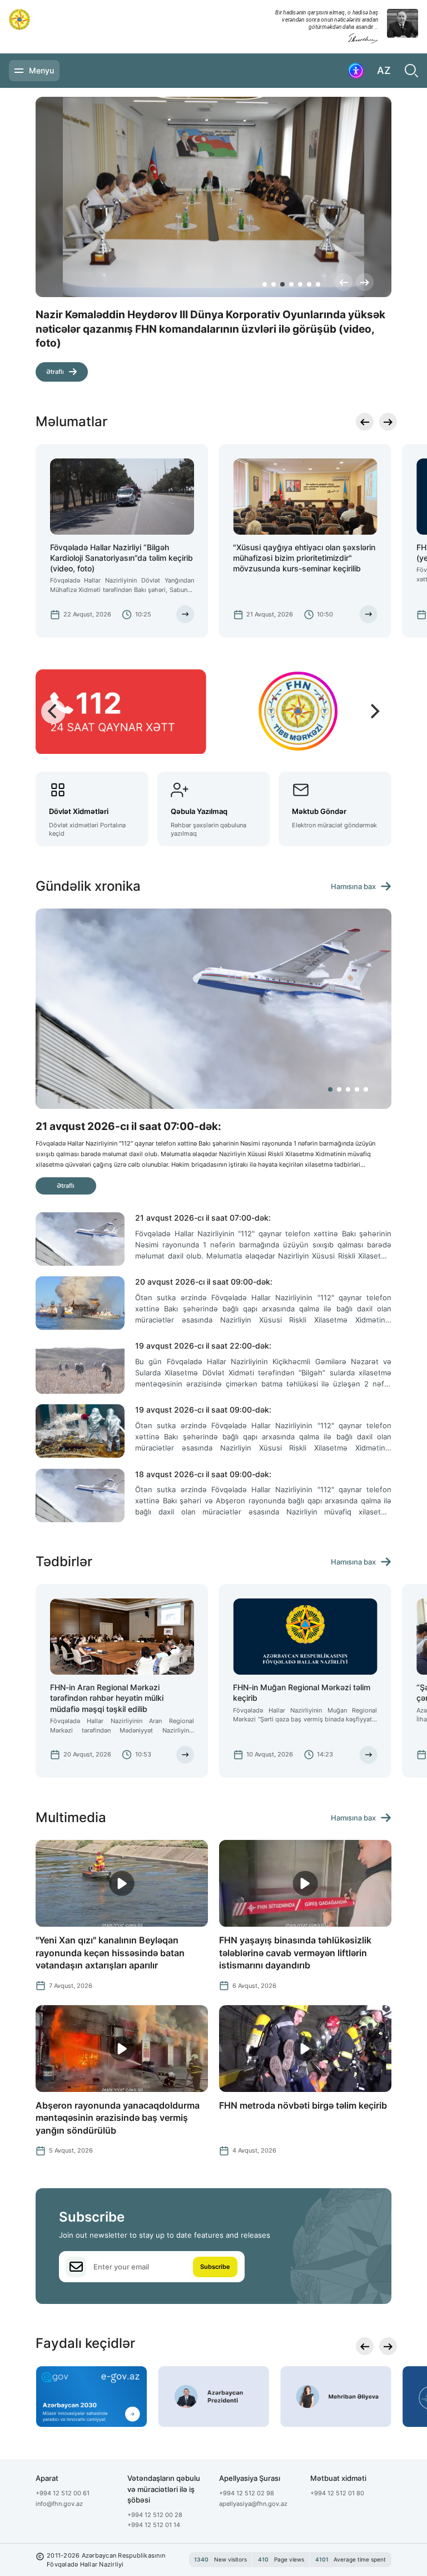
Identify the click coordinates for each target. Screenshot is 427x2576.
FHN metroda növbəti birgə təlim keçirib (303, 2105)
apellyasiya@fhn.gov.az (253, 2504)
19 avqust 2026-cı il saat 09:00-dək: (203, 1410)
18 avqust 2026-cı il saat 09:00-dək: (203, 1474)
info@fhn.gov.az (59, 2504)
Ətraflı (55, 358)
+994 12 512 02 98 (247, 2493)
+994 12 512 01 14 (154, 2525)
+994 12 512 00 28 (155, 2515)
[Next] (365, 282)
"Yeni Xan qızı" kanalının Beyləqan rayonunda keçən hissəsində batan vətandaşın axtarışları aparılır (110, 1953)
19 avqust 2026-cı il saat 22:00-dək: (203, 1346)
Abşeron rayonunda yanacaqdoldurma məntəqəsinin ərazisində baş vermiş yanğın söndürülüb (118, 2118)
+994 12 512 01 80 (337, 2493)
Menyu (41, 70)
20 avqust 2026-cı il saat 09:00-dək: (204, 1282)
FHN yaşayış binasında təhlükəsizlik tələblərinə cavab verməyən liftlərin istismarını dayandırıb (295, 1953)
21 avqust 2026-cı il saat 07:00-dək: (203, 1218)
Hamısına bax (353, 887)
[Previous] (344, 282)
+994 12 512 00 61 (63, 2493)
